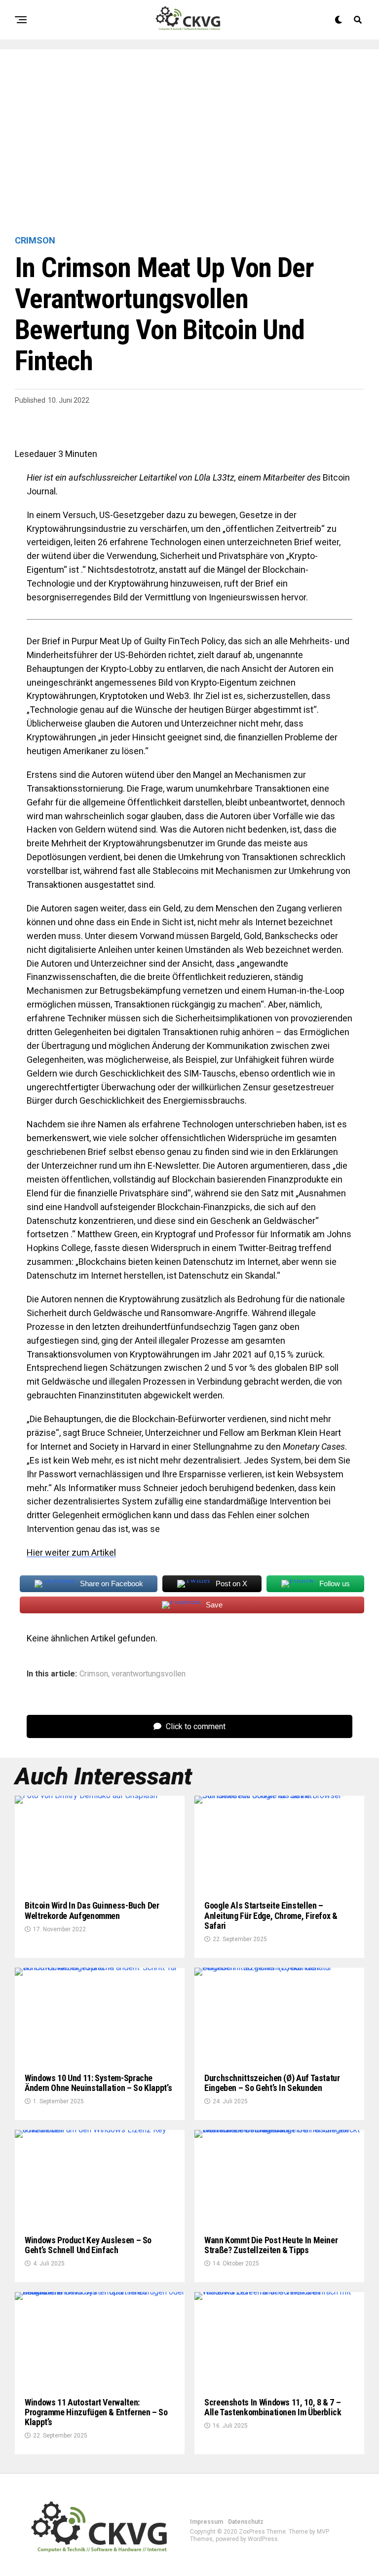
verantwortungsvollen (149, 1674)
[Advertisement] (189, 143)
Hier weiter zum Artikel (71, 1552)
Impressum (207, 2522)
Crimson (94, 1674)
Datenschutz (246, 2522)
